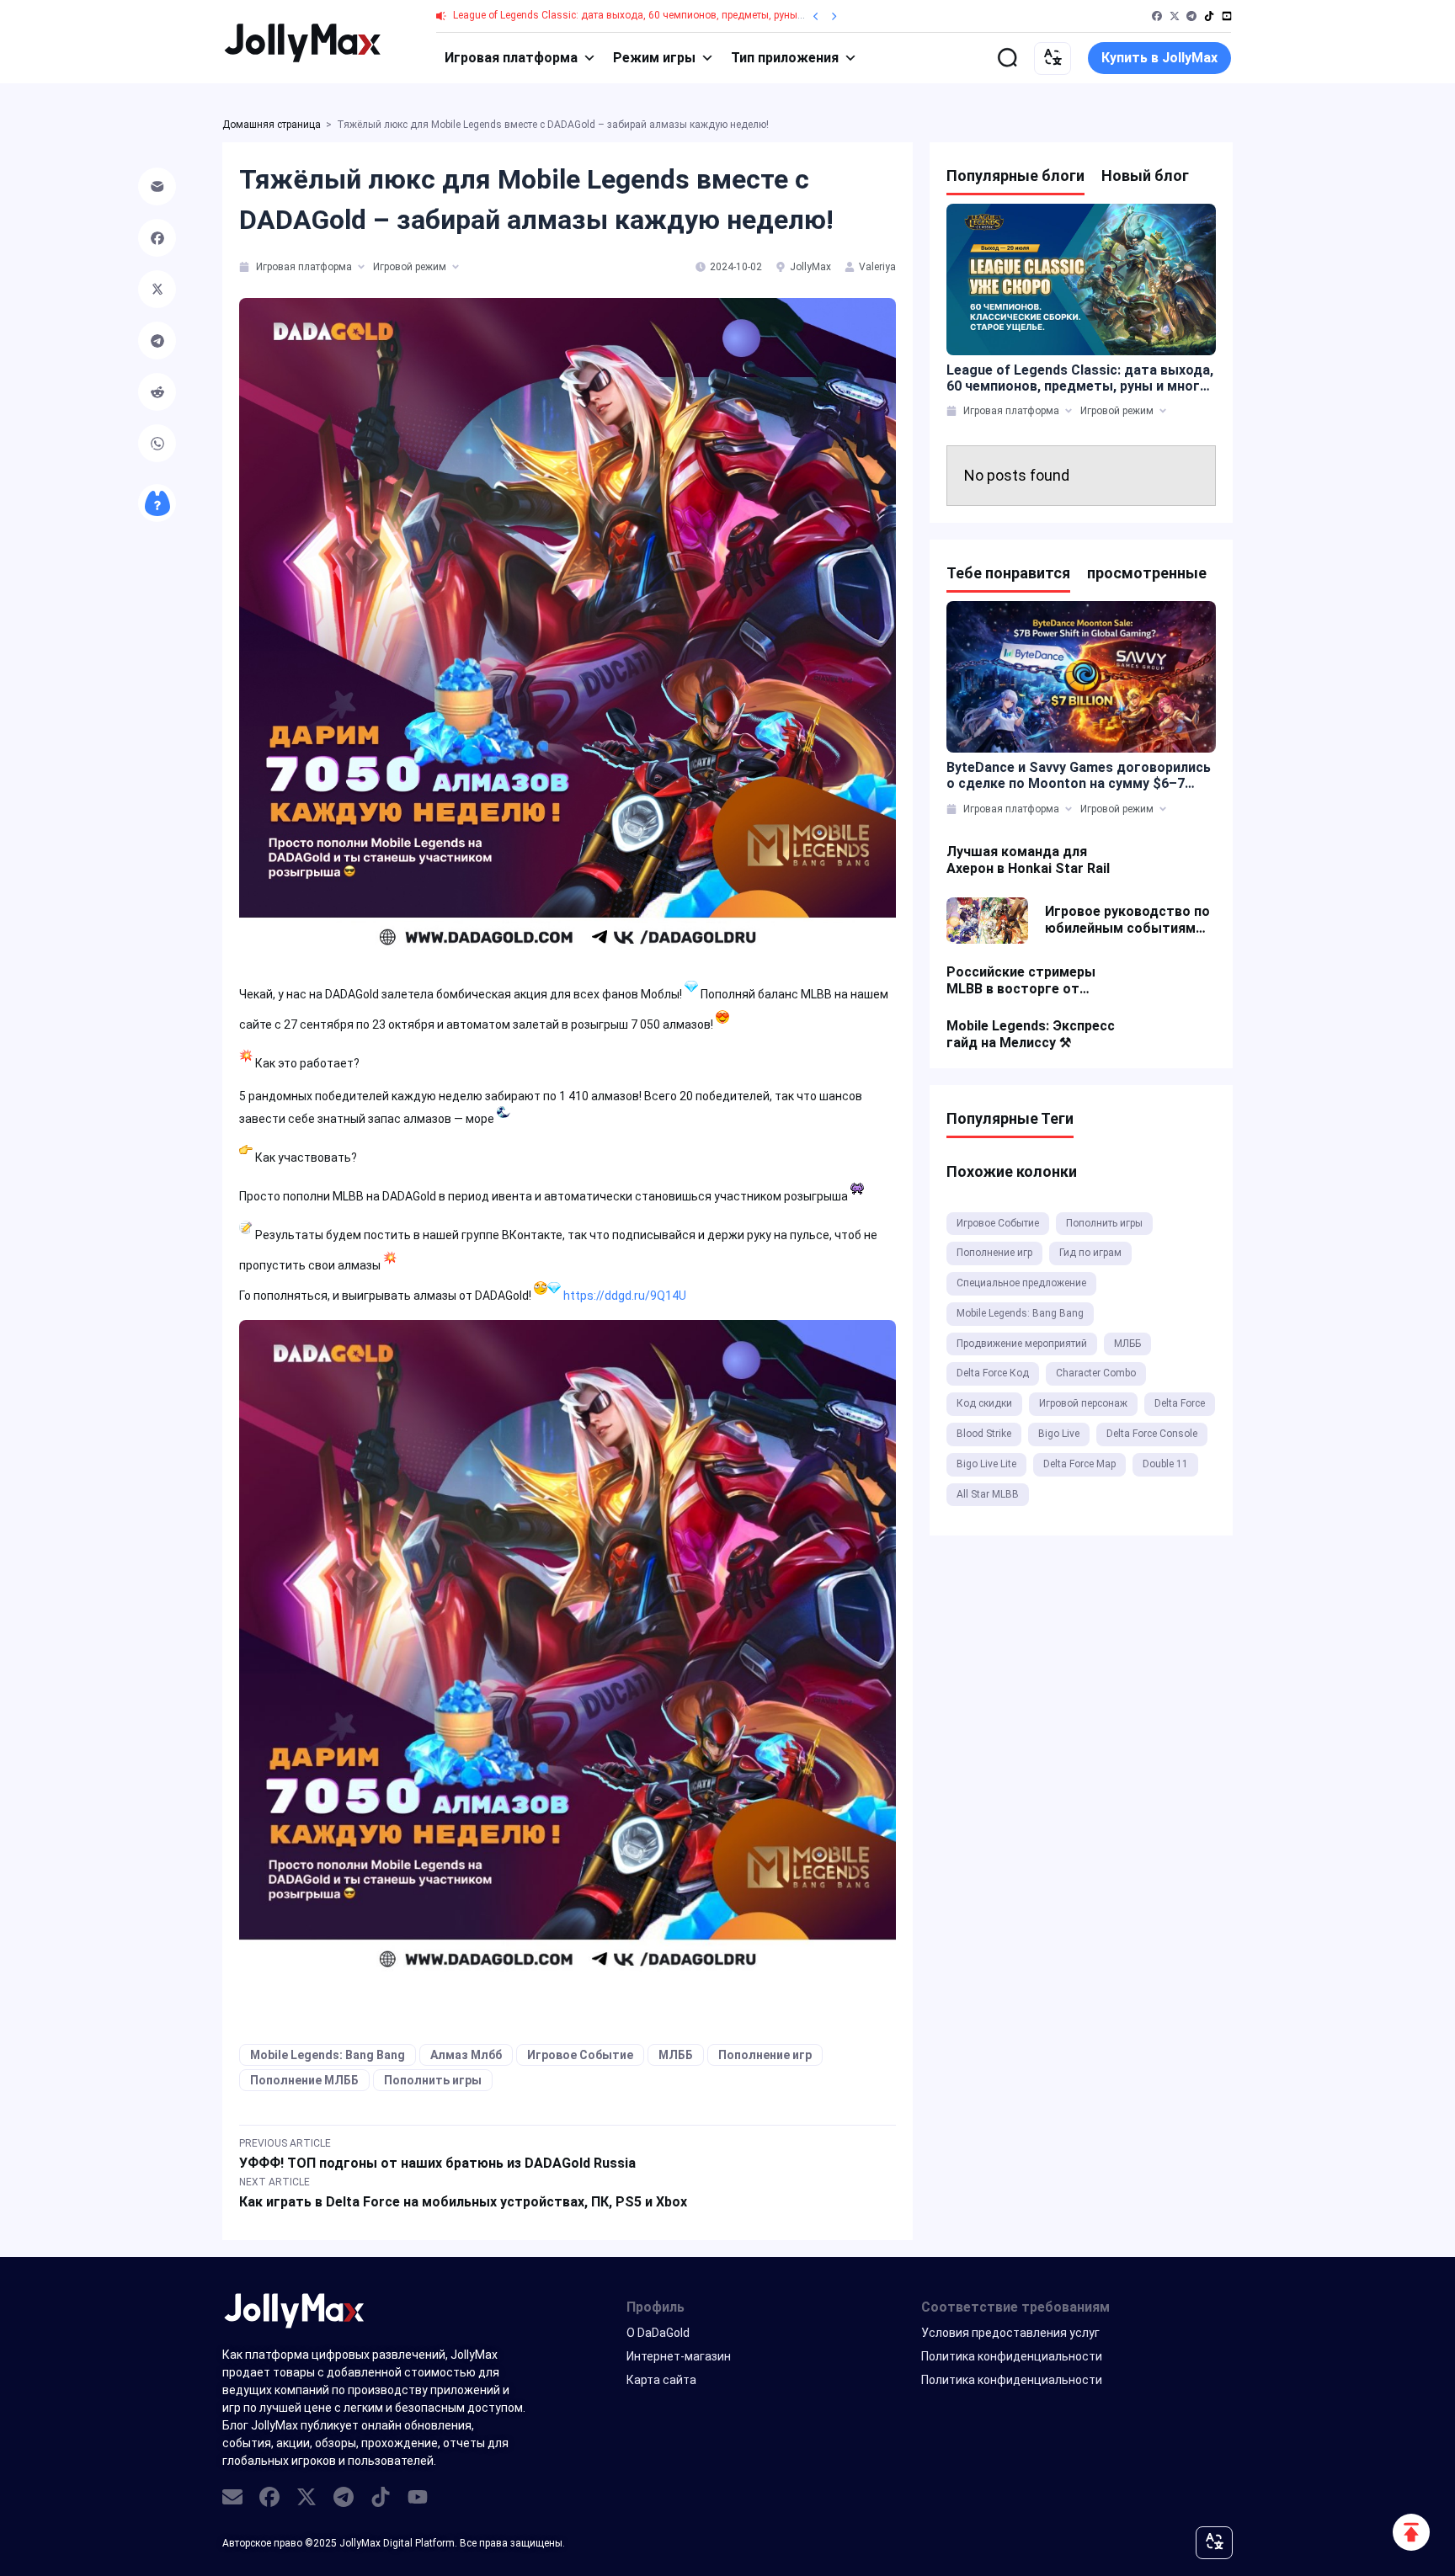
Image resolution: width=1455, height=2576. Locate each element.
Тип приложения (785, 58)
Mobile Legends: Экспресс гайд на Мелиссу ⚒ (1031, 1034)
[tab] (245, 267)
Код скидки (984, 1403)
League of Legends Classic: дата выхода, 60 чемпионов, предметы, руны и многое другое (665, 15)
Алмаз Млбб (466, 2055)
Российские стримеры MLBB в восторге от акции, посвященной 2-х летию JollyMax (1026, 981)
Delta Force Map (1079, 1464)
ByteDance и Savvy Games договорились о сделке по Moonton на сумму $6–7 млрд (1079, 775)
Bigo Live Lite (986, 1464)
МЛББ (676, 2055)
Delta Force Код (993, 1373)
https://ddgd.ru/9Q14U (625, 1296)
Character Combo (1096, 1373)
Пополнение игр (765, 2055)
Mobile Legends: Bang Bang (328, 2055)
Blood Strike (984, 1434)
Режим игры (654, 58)
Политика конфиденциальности (1012, 2356)
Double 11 (1165, 1464)
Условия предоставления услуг (1010, 2333)
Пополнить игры (433, 2080)
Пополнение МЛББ (304, 2080)
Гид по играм (1090, 1253)
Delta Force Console (1152, 1434)
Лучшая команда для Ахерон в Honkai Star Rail (1028, 860)
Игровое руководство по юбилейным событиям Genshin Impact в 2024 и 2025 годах (1127, 920)
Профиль (656, 2307)
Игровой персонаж (1083, 1403)
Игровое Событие (580, 2055)
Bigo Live (1059, 1434)
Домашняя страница (272, 125)
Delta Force (1180, 1403)
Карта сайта (661, 2380)
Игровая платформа (511, 58)
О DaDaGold (658, 2333)
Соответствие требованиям (1015, 2307)
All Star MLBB (988, 1494)
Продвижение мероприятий (1022, 1344)
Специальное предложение (1021, 1283)
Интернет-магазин (679, 2356)
